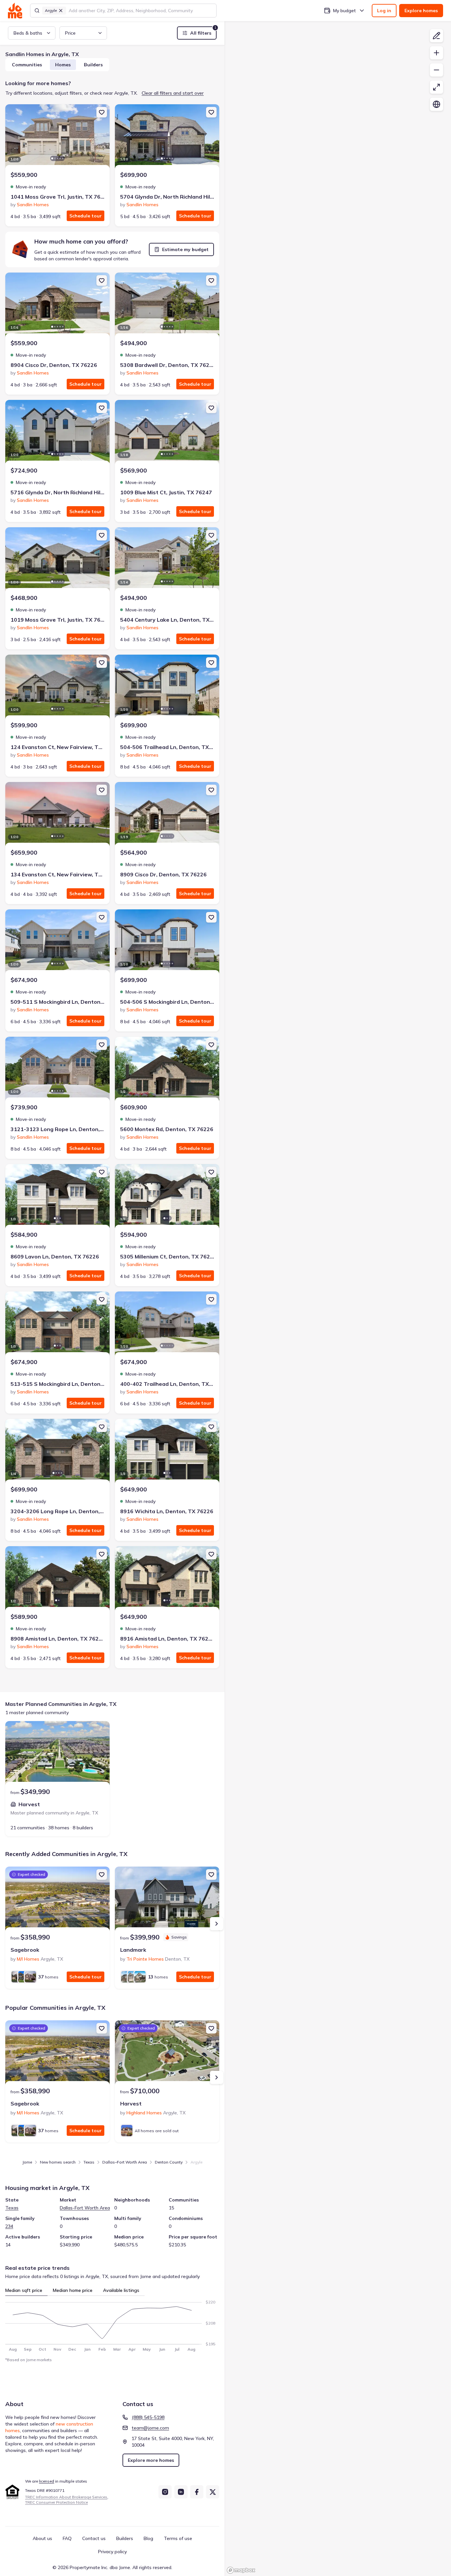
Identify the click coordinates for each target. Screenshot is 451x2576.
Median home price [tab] (73, 2290)
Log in (384, 11)
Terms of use (178, 2538)
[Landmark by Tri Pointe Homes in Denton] (167, 1900)
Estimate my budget (185, 249)
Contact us (94, 2538)
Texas (89, 2162)
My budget (345, 11)
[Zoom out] (436, 70)
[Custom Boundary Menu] (436, 36)
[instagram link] (165, 2492)
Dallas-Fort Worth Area (85, 2208)
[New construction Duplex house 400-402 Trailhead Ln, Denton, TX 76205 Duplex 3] (167, 1324)
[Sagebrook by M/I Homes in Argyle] (57, 1900)
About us (42, 2538)
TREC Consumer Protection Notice (56, 2502)
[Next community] (217, 1924)
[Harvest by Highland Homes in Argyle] (167, 2053)
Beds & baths (28, 33)
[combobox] (140, 11)
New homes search (58, 2162)
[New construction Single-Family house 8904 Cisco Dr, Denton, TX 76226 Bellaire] (57, 306)
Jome (27, 2162)
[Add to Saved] (102, 112)
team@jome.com (150, 2428)
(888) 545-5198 (148, 2417)
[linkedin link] (181, 2492)
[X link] (213, 2492)
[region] (338, 1299)
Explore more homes (151, 2460)
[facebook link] (197, 2492)
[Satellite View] (436, 104)
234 (9, 2226)
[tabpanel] (112, 2324)
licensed (47, 2481)
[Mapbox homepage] (241, 2570)
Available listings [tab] (121, 2290)
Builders (93, 65)
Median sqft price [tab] (24, 2290)
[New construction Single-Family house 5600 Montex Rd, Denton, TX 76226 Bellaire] (167, 1070)
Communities (27, 65)
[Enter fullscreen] (436, 87)
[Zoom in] (436, 53)
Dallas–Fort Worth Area (125, 2162)
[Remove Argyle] (61, 11)
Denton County (169, 2162)
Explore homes (421, 11)
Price (70, 33)
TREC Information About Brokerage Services (66, 2497)
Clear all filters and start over (173, 93)
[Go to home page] (15, 11)
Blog (148, 2538)
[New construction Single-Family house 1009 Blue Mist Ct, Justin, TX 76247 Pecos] (167, 433)
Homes (63, 65)
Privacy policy (112, 2552)
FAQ (67, 2538)
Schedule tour (86, 216)
